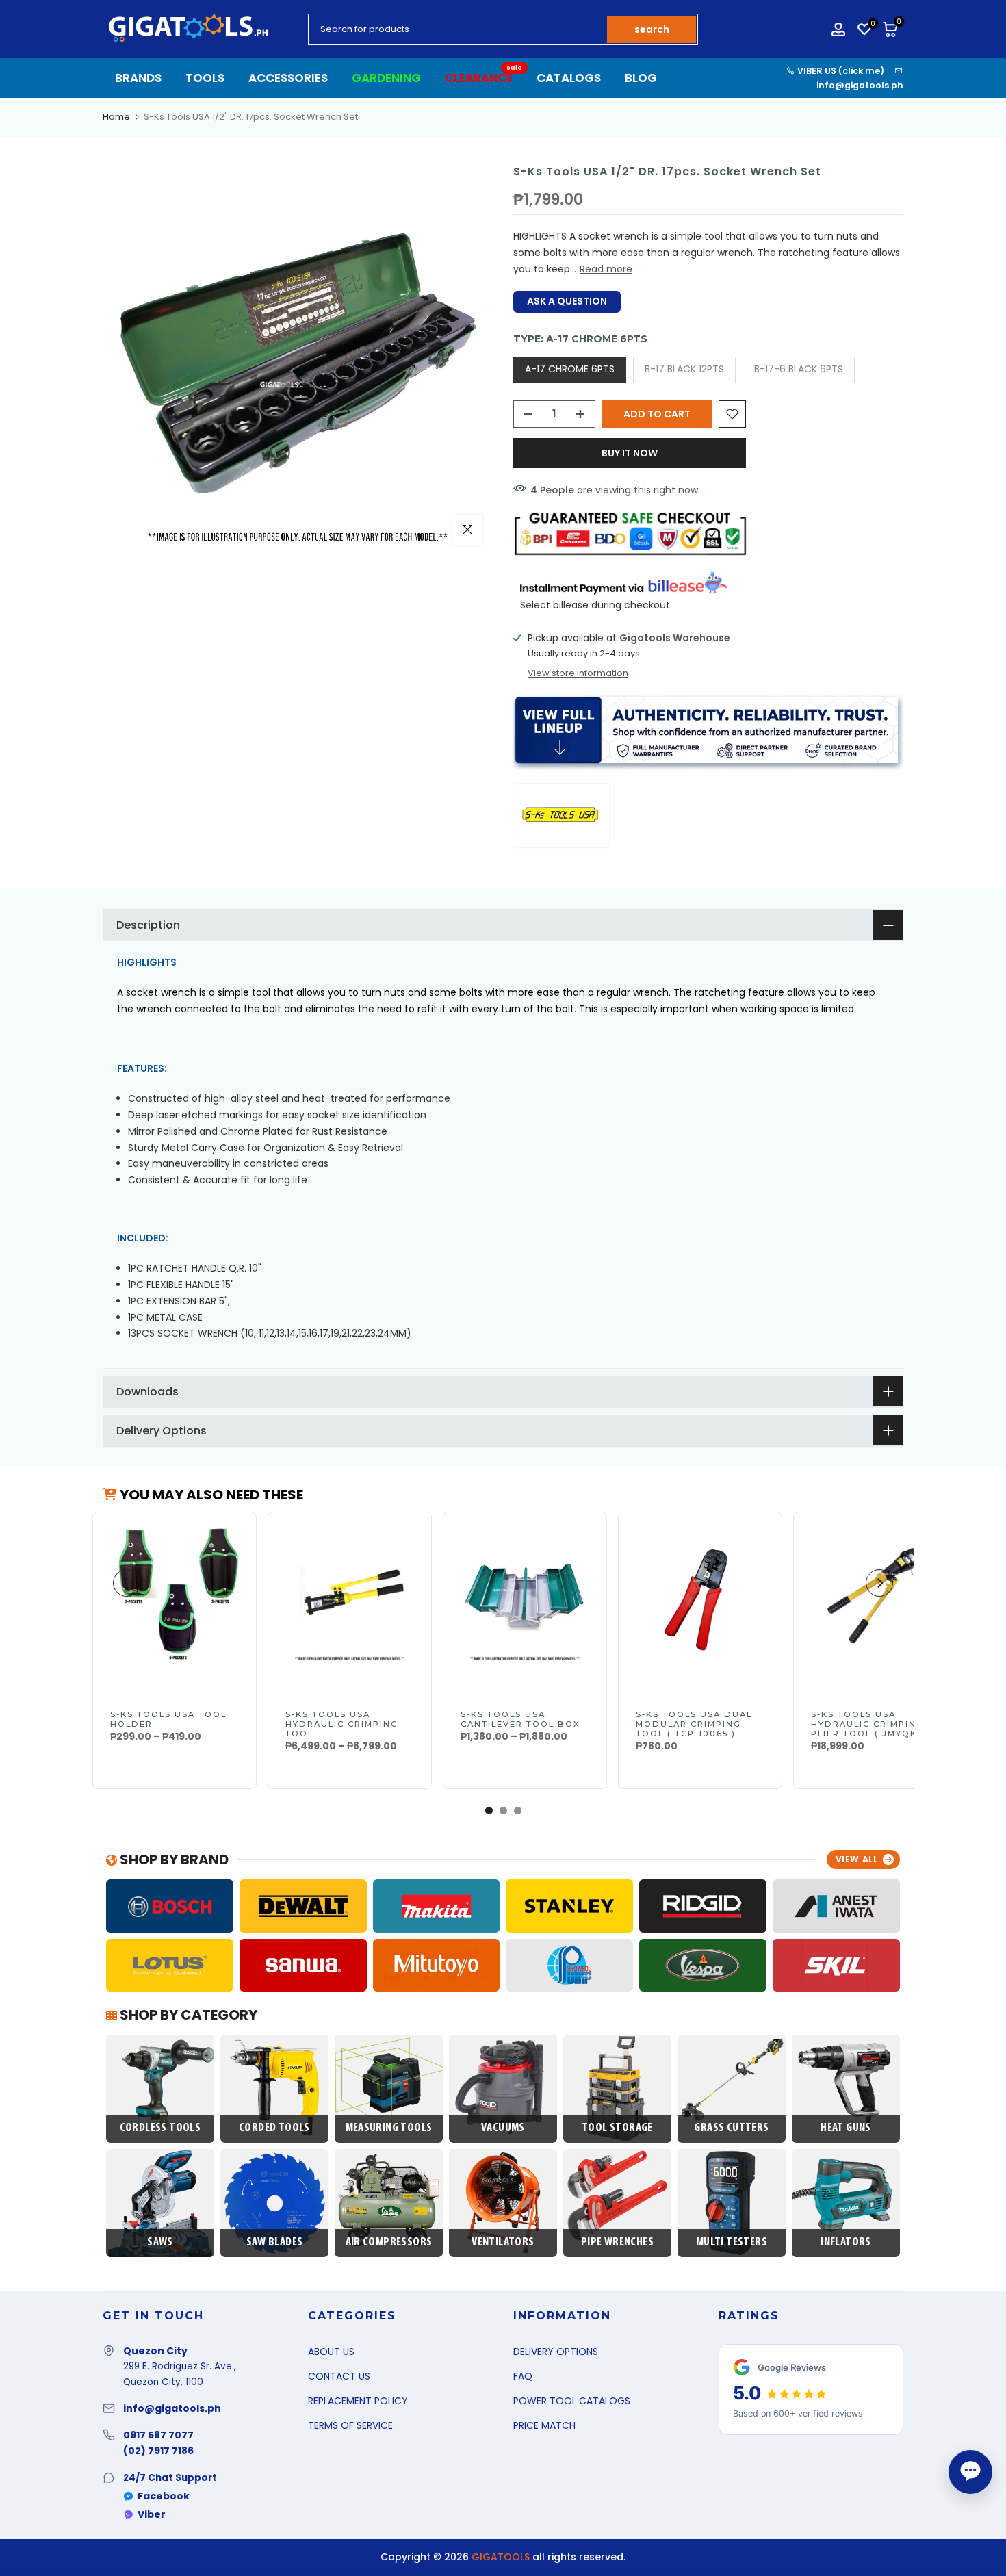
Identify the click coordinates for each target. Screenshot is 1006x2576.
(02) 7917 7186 (158, 2451)
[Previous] (127, 1583)
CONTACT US (339, 2376)
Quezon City (155, 2351)
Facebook (164, 2496)
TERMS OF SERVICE (350, 2425)
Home (116, 117)
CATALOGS (569, 78)
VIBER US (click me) (840, 71)
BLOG (641, 78)
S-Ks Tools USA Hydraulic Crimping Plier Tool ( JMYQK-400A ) (867, 1729)
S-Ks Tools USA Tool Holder (168, 1719)
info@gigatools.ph (860, 85)
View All (857, 1859)
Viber (152, 2514)
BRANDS (138, 78)
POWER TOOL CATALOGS (572, 2401)
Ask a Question (567, 301)
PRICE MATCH (544, 2425)
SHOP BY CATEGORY (187, 2015)
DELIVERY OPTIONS (556, 2352)
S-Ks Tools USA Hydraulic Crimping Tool (342, 1724)
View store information (578, 673)
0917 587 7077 (158, 2435)
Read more (606, 269)
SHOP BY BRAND (173, 1859)
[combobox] (459, 29)
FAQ (523, 2376)
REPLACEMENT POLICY (358, 2401)
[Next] (879, 1583)
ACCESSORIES (288, 78)
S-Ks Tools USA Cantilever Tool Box (520, 1719)
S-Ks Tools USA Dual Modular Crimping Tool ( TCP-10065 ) (694, 1724)
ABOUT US (331, 2352)
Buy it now (630, 453)
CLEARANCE (484, 78)
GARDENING (386, 78)
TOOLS (205, 78)
